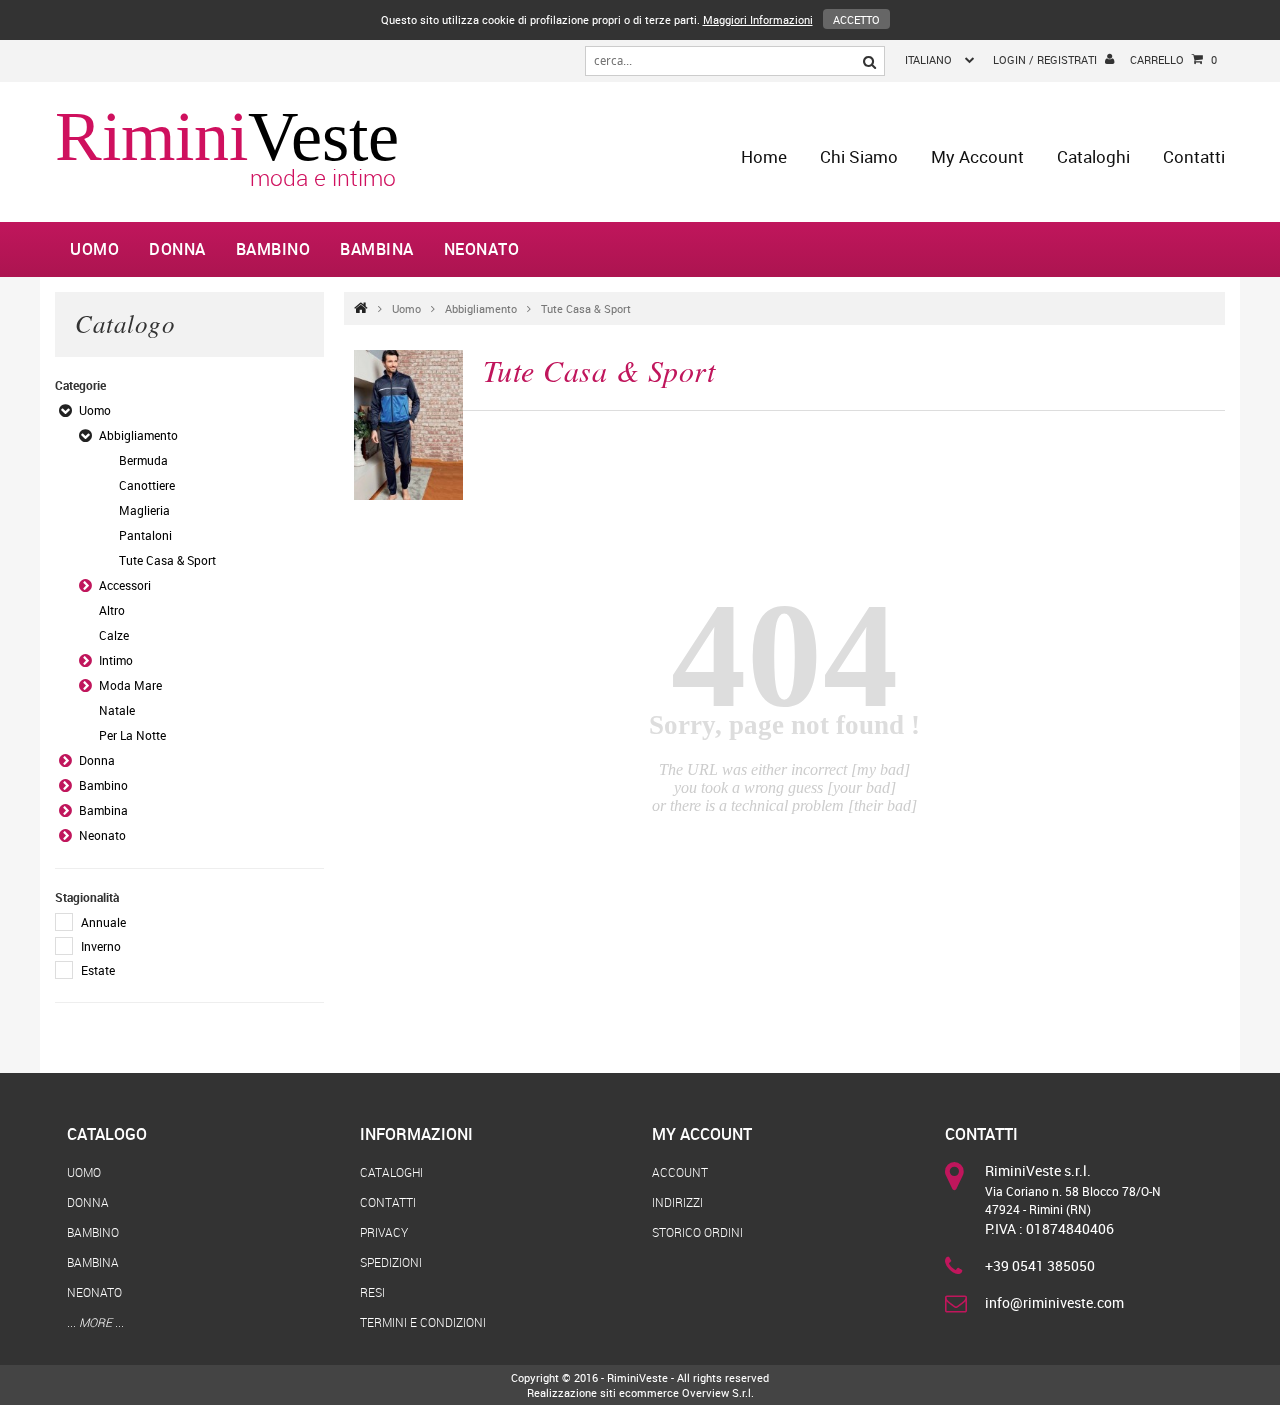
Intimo (116, 660)
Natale (117, 710)
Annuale (103, 922)
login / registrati (1045, 59)
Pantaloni (145, 535)
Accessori (125, 585)
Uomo (94, 249)
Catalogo (107, 1134)
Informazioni (416, 1134)
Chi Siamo (859, 156)
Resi (372, 1292)
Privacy (384, 1232)
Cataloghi (1093, 156)
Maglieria (144, 510)
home (764, 156)
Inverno (101, 946)
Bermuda (143, 460)
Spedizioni (391, 1262)
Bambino (273, 249)
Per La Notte (132, 735)
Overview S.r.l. (718, 1392)
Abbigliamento (481, 308)
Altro (112, 610)
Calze (114, 635)
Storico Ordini (697, 1232)
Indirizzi (677, 1202)
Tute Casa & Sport (586, 308)
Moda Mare (130, 685)
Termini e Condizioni (423, 1322)
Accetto (856, 19)
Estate (98, 970)
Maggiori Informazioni (758, 19)
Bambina (377, 249)
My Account (977, 156)
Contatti (1194, 156)
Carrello (1173, 59)
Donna (177, 249)
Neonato (482, 249)
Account (680, 1172)
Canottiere (147, 485)
